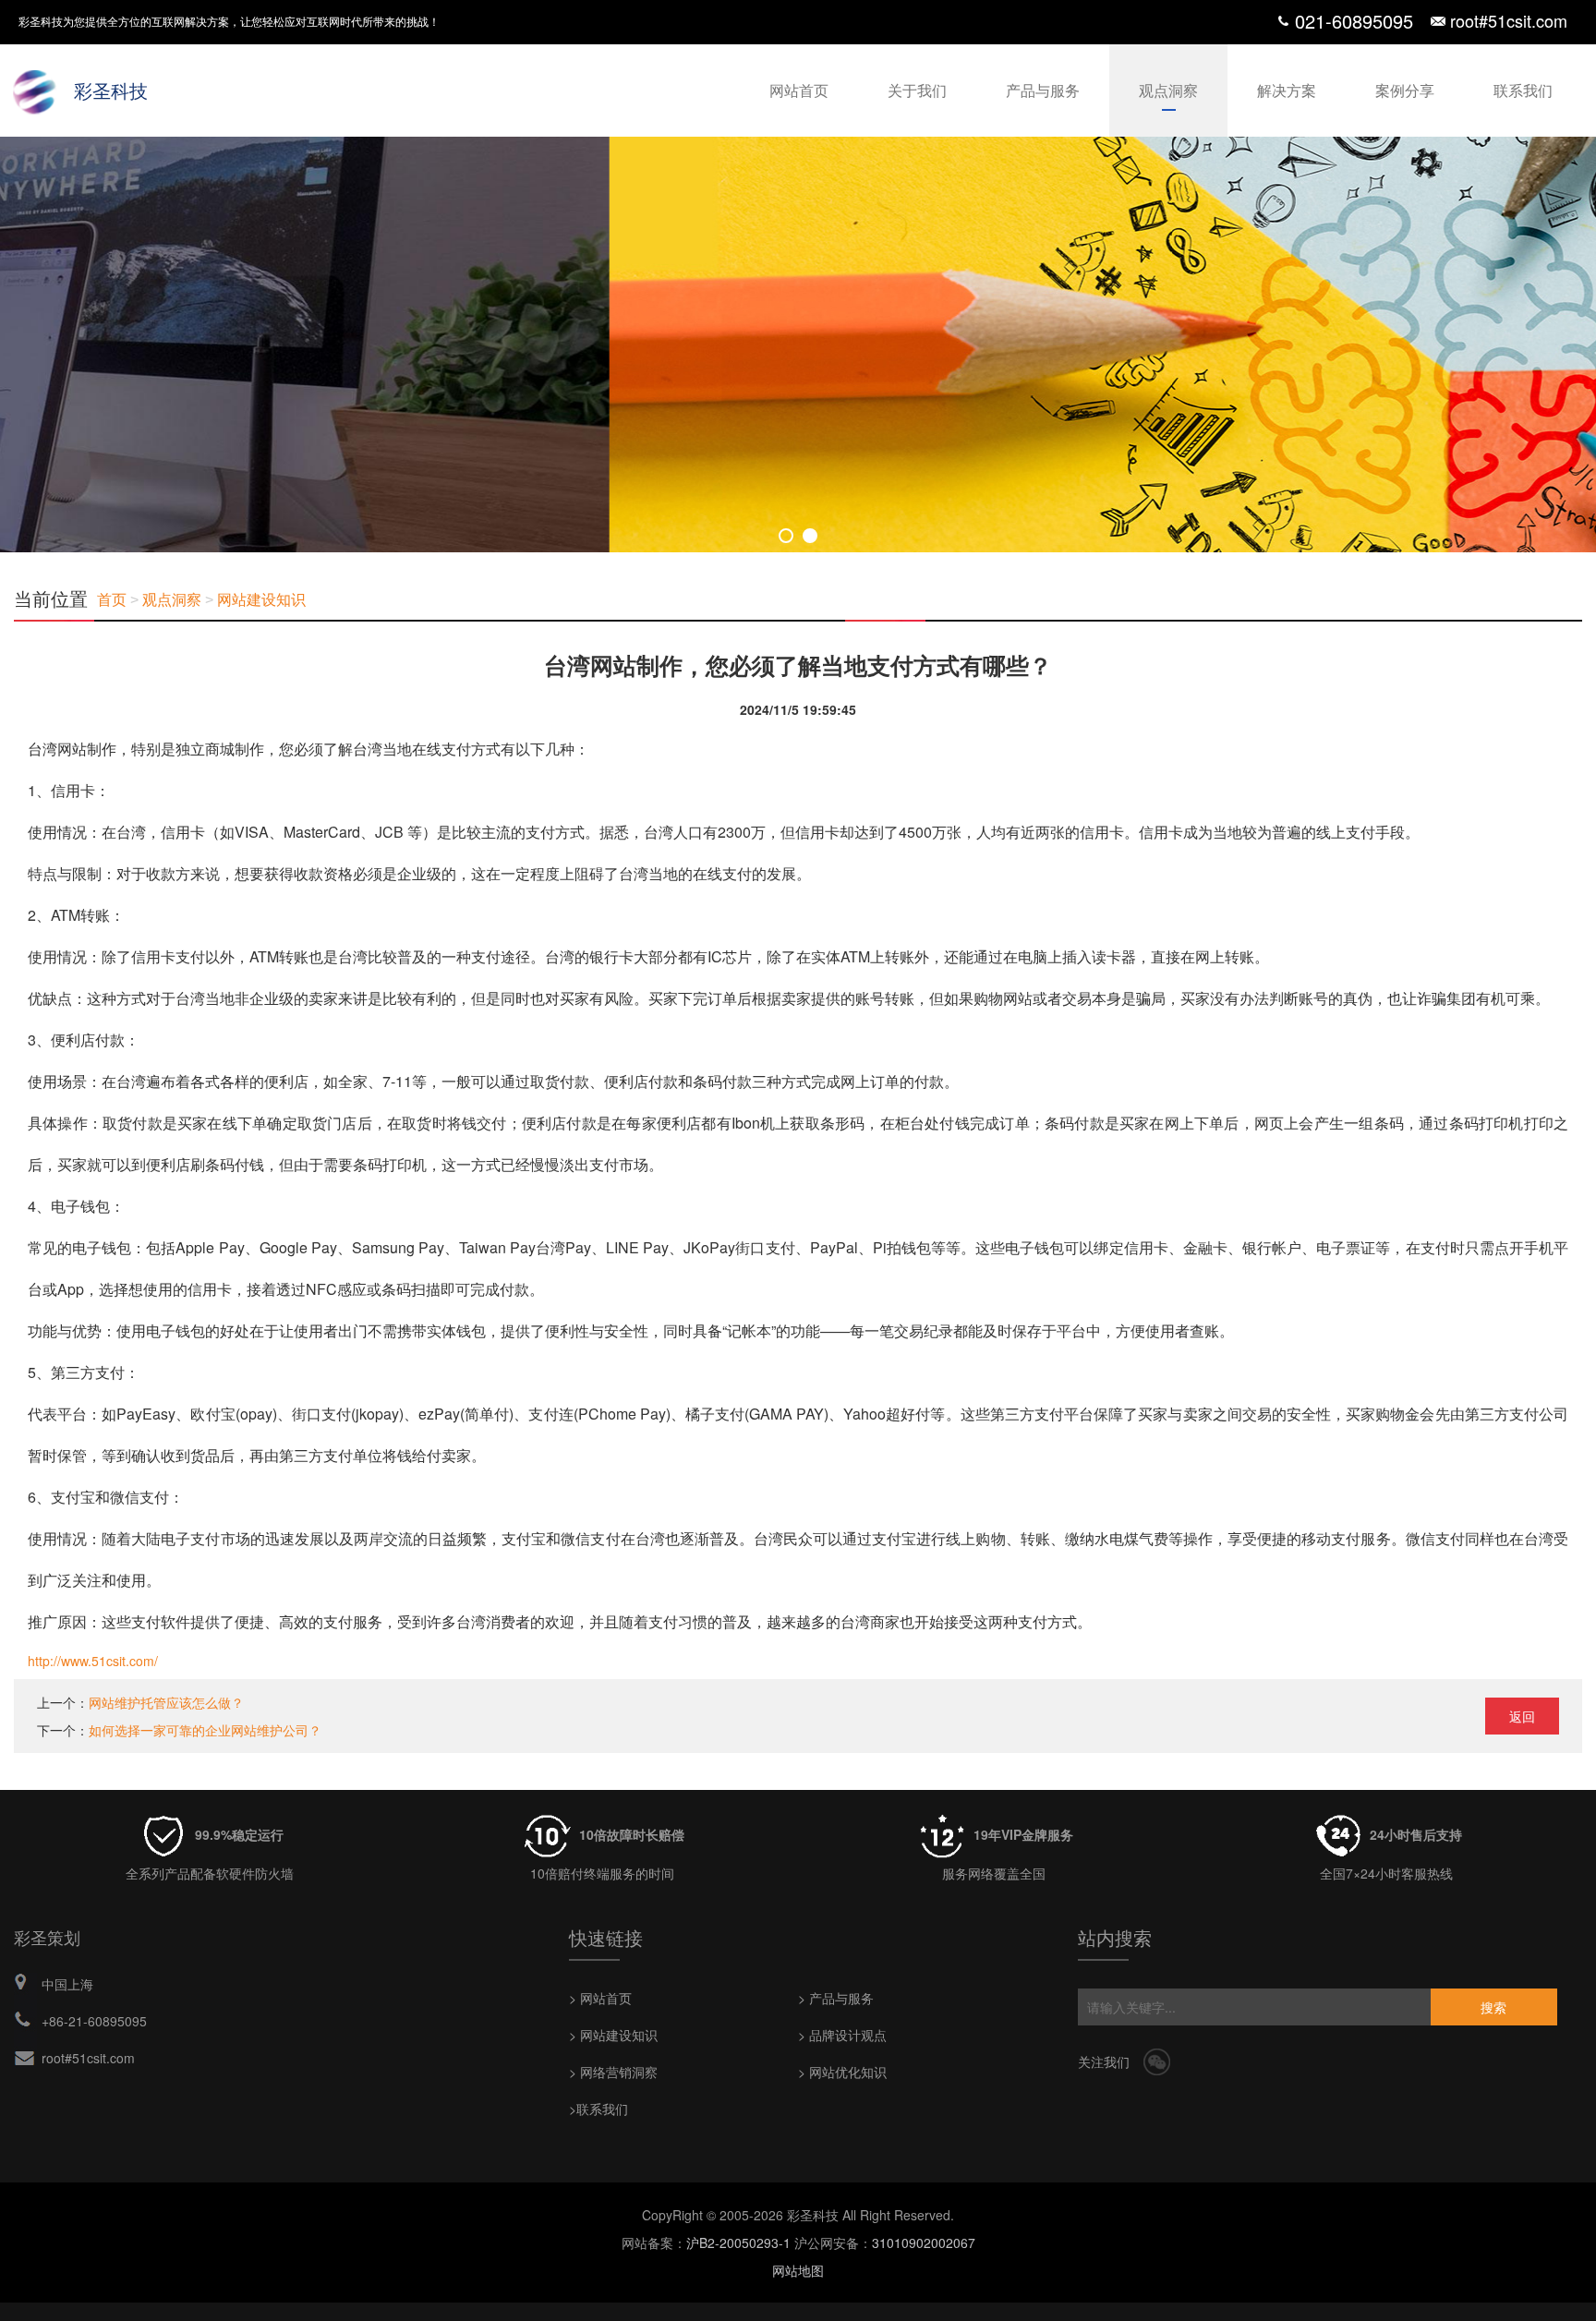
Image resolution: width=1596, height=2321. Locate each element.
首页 (112, 600)
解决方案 (1287, 90)
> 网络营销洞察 (613, 2072)
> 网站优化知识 (842, 2072)
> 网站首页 (600, 1998)
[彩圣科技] (37, 88)
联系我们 (1523, 90)
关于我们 (917, 90)
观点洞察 (1168, 90)
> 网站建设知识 (613, 2035)
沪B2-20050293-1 (738, 2242)
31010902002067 (924, 2242)
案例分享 (1405, 90)
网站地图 (798, 2270)
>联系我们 (598, 2109)
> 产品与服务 (836, 1998)
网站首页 (799, 90)
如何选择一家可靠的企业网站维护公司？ (205, 1730)
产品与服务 (1043, 90)
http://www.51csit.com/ (93, 1661)
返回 (1522, 1716)
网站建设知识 (261, 600)
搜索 (1493, 2007)
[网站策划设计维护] (798, 345)
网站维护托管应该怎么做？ (166, 1702)
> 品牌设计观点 (842, 2035)
